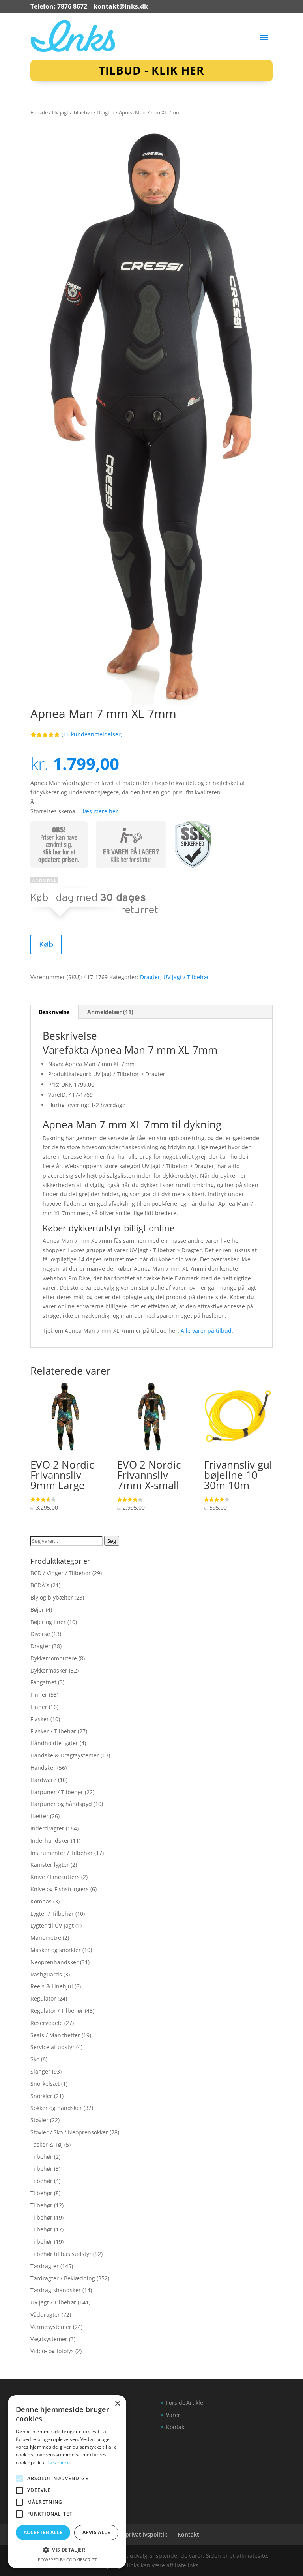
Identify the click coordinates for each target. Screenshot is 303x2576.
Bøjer (37, 1610)
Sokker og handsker (56, 2108)
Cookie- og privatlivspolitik (131, 2534)
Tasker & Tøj (47, 2144)
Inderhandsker (50, 1841)
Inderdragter (47, 1828)
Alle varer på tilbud (206, 1331)
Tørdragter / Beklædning (63, 2278)
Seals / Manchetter (55, 2035)
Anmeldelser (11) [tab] (110, 1012)
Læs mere (59, 2463)
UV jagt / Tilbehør (72, 112)
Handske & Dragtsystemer (65, 1755)
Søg (112, 1541)
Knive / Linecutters (55, 1877)
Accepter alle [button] (43, 2532)
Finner (39, 1695)
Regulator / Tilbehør (57, 2011)
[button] (67, 2550)
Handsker (43, 1768)
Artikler (196, 2403)
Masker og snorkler (56, 1950)
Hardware (43, 1780)
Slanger (40, 2071)
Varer (173, 2415)
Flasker (40, 1719)
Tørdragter (45, 2266)
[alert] (67, 2482)
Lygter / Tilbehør (52, 1914)
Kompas (41, 1901)
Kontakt (176, 2427)
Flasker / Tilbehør (53, 1731)
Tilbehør (41, 2157)
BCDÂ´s (40, 1585)
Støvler (39, 2120)
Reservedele (47, 2023)
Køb (46, 944)
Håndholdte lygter (54, 1743)
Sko (35, 2059)
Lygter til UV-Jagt (52, 1925)
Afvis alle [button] (96, 2532)
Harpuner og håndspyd (61, 1804)
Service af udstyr (52, 2047)
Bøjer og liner (48, 1622)
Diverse (40, 1634)
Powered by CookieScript (67, 2560)
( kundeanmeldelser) (92, 734)
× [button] (117, 2404)
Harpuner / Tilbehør (57, 1792)
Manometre (46, 1938)
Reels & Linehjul (52, 1986)
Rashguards (46, 1974)
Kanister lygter (50, 1865)
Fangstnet (43, 1682)
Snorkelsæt (45, 2084)
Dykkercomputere (54, 1658)
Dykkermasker (49, 1670)
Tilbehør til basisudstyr (61, 2254)
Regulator (43, 1998)
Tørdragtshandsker (56, 2290)
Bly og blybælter (52, 1597)
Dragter (106, 112)
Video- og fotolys (52, 2351)
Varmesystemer (51, 2327)
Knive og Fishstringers (60, 1889)
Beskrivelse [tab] (54, 1012)
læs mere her (100, 811)
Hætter (39, 1816)
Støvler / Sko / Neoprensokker (69, 2132)
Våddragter (45, 2315)
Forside (39, 112)
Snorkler (41, 2096)
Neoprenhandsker (54, 1962)
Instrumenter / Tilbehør (62, 1853)
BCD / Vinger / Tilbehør (61, 1573)
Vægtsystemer (49, 2339)
